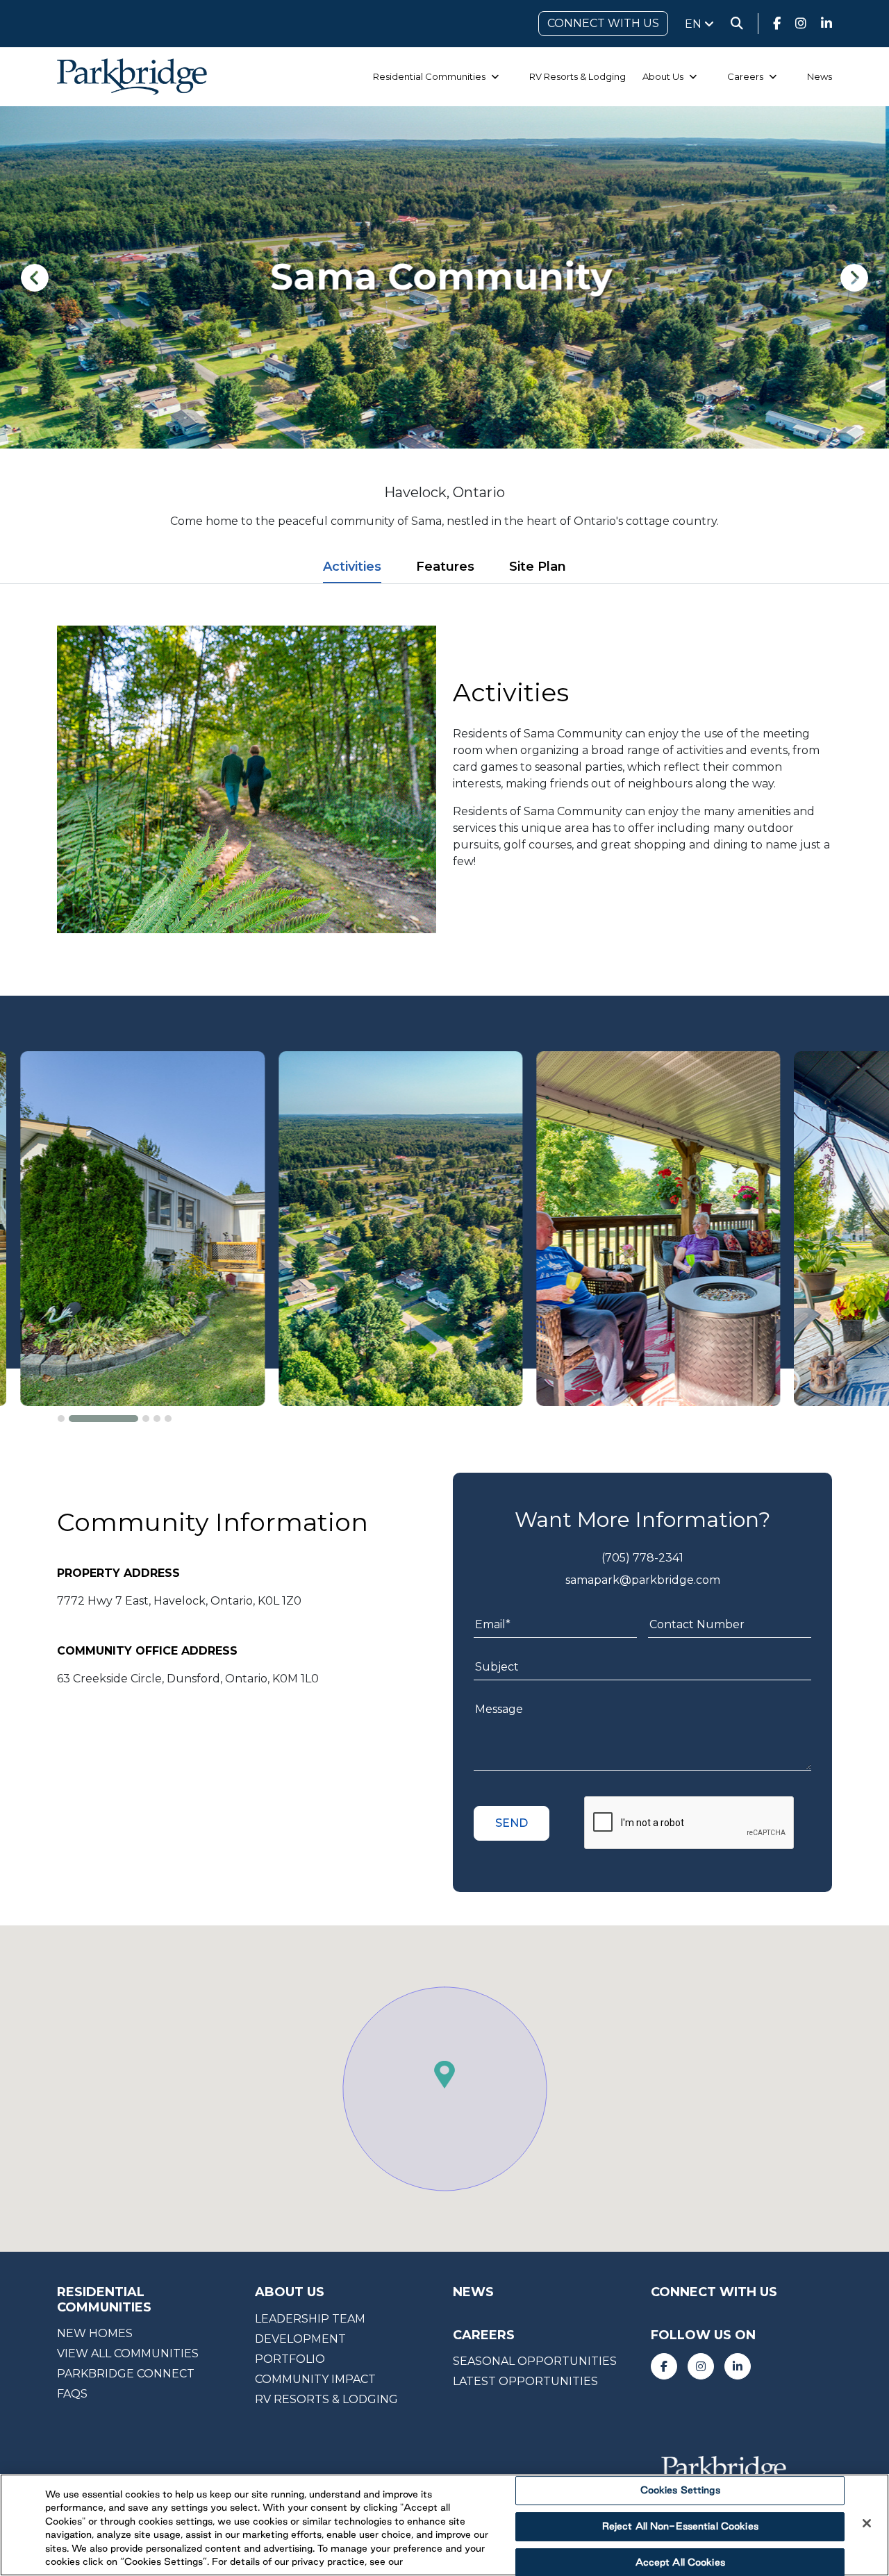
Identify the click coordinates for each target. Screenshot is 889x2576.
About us (290, 2292)
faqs (72, 2394)
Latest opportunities (525, 2381)
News (820, 76)
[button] (61, 1419)
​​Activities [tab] (352, 567)
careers (484, 2335)
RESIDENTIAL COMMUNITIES (104, 2300)
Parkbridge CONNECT (126, 2374)
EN (695, 24)
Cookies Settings (680, 2491)
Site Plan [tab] (538, 567)
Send (512, 1823)
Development (300, 2339)
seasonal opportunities (535, 2361)
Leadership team (310, 2319)
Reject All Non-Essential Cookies (680, 2526)
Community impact (315, 2379)
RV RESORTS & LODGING (326, 2399)
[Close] (867, 2523)
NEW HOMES (95, 2333)
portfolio (290, 2359)
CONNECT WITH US (603, 23)
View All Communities (128, 2353)
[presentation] (35, 278)
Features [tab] (445, 567)
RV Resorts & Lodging (578, 76)
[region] (444, 2525)
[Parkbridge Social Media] (777, 24)
